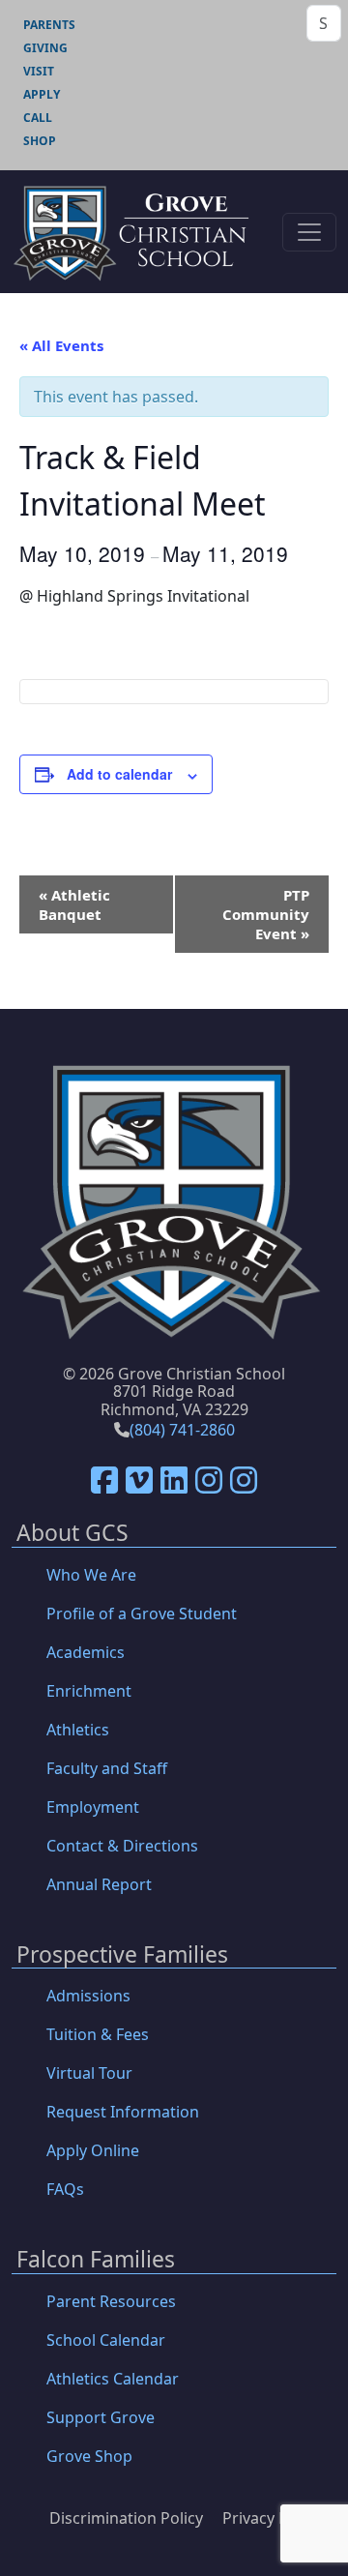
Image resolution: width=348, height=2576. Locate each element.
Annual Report (99, 1884)
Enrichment (89, 1691)
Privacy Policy (272, 2518)
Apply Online (93, 2150)
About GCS (72, 1534)
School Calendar (106, 2340)
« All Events (61, 345)
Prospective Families (122, 1955)
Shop (40, 141)
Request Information (123, 2112)
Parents (49, 25)
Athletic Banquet (74, 904)
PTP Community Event (266, 914)
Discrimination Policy (126, 2518)
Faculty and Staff (107, 1768)
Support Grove (101, 2417)
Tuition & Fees (98, 2034)
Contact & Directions (122, 1846)
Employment (93, 1807)
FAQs (65, 2189)
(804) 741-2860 (182, 1430)
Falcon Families (96, 2260)
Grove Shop (89, 2456)
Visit (39, 71)
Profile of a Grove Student (142, 1614)
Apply (42, 94)
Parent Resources (111, 2301)
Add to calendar (119, 774)
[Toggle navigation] (309, 232)
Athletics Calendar (113, 2379)
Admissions (88, 1996)
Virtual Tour (89, 2073)
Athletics (78, 1730)
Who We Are (91, 1575)
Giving (45, 48)
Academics (86, 1652)
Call (38, 118)
